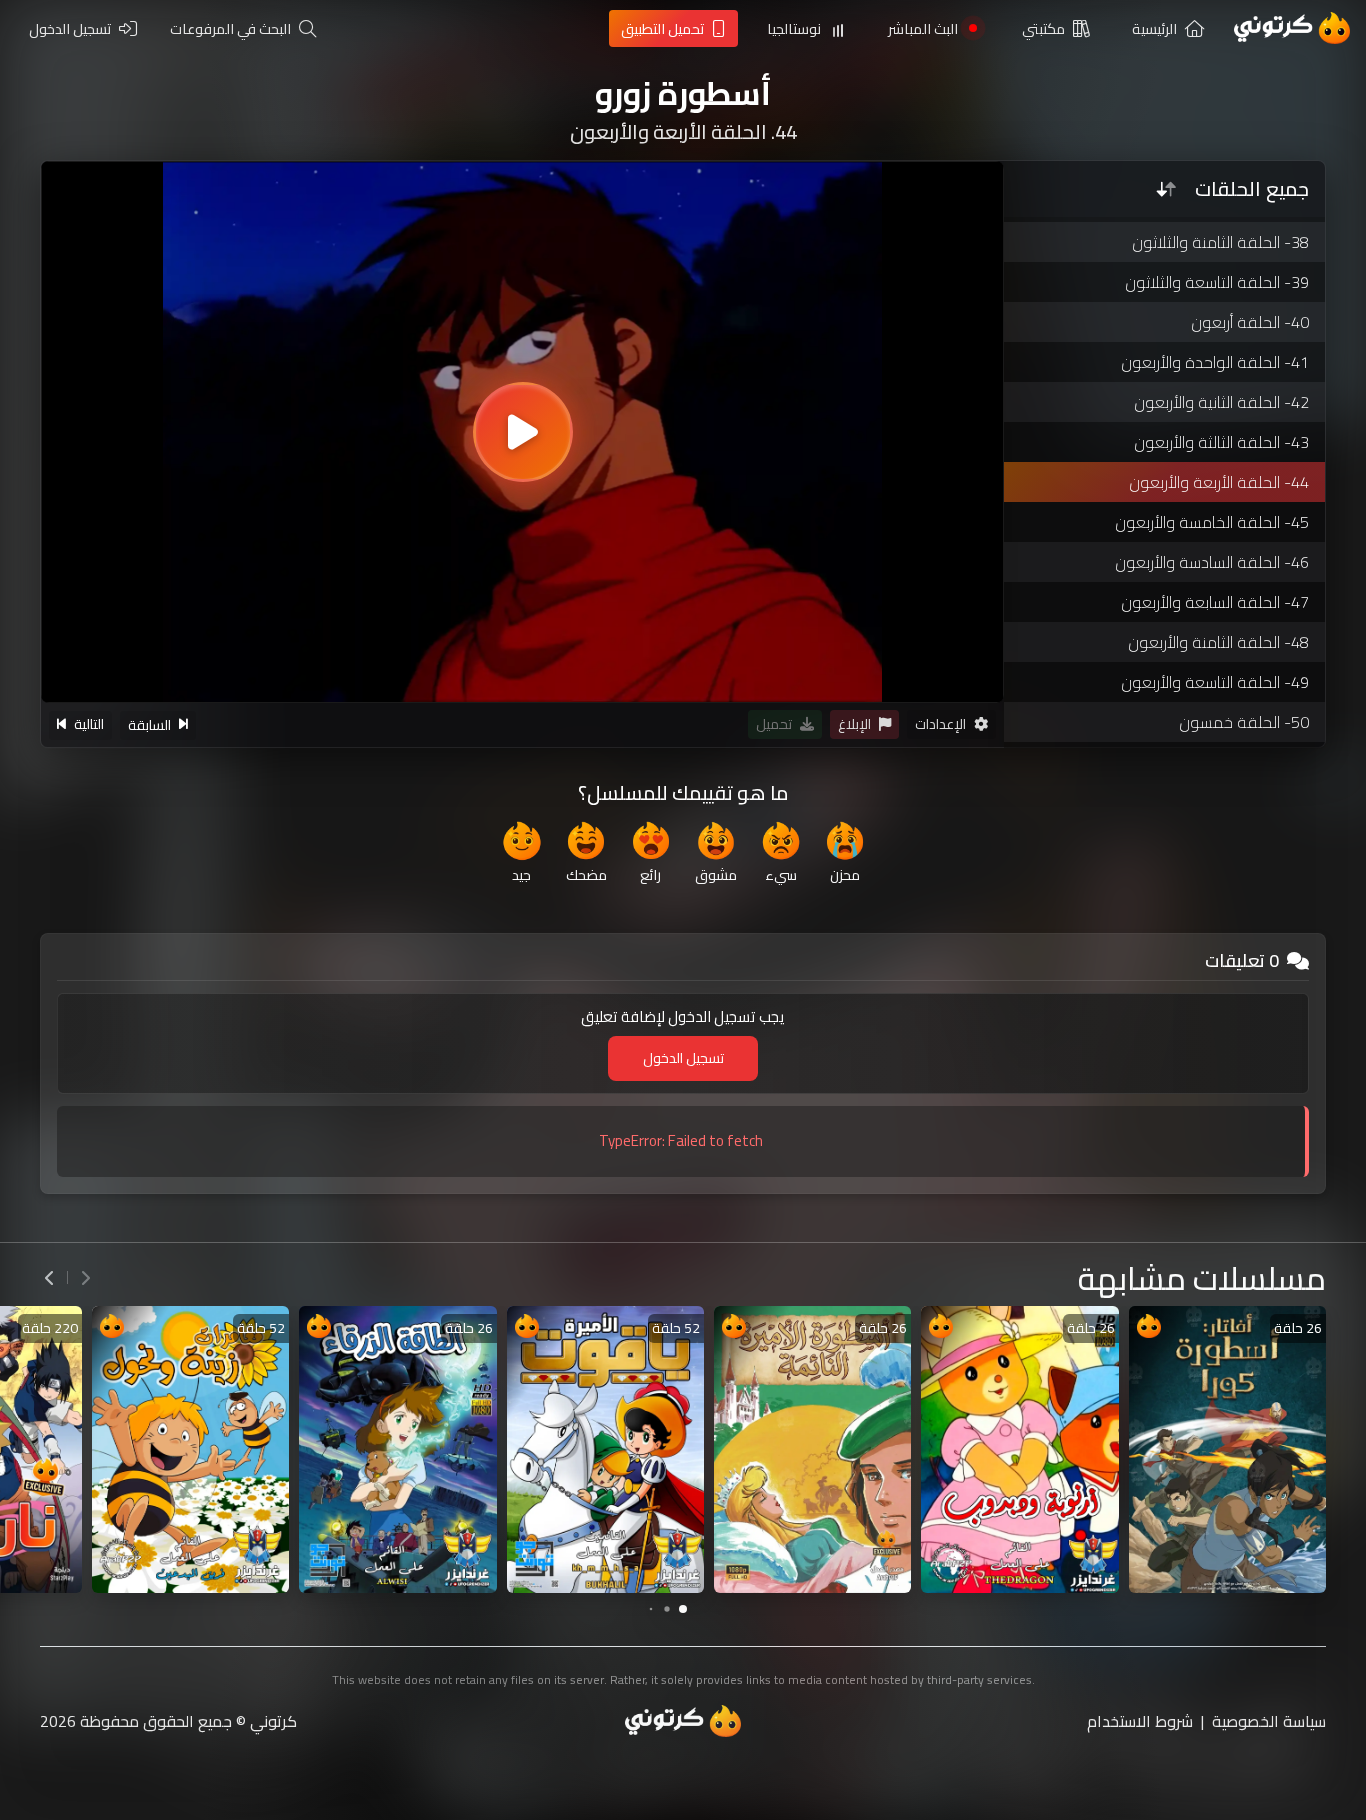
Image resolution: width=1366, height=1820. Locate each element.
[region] (522, 432)
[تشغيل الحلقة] (523, 432)
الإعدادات (940, 725)
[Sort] (1166, 189)
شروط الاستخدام (1140, 1721)
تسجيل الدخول (683, 1058)
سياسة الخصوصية (1269, 1721)
